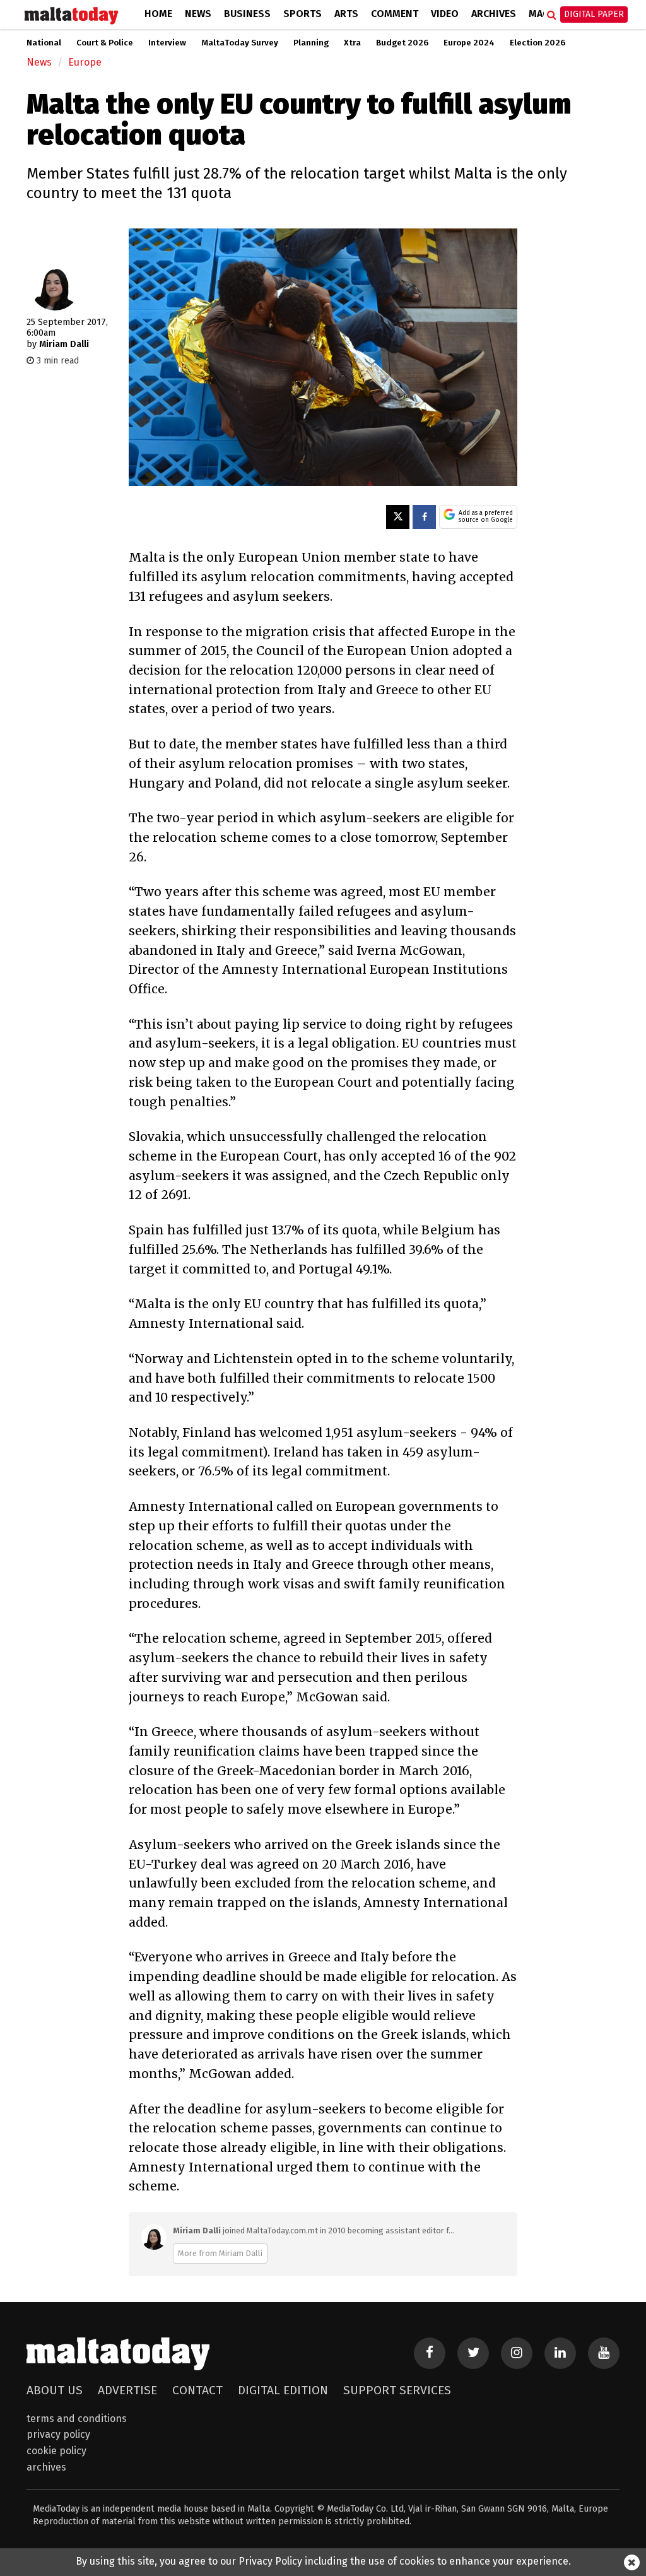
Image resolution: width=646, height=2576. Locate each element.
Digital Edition (283, 2390)
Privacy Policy (58, 2434)
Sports (302, 14)
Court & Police (105, 43)
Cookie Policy (56, 2451)
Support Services (397, 2390)
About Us (55, 2390)
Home (158, 14)
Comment (395, 14)
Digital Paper (594, 14)
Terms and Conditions (77, 2419)
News (198, 14)
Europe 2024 (469, 43)
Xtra (352, 43)
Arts (346, 14)
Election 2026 (537, 43)
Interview (167, 43)
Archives (494, 14)
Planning (311, 43)
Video (445, 14)
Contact (197, 2390)
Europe (85, 62)
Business (247, 14)
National (44, 43)
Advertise (127, 2390)
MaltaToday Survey (240, 43)
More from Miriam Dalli (220, 2253)
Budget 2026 (402, 43)
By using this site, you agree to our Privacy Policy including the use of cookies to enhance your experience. (323, 2561)
